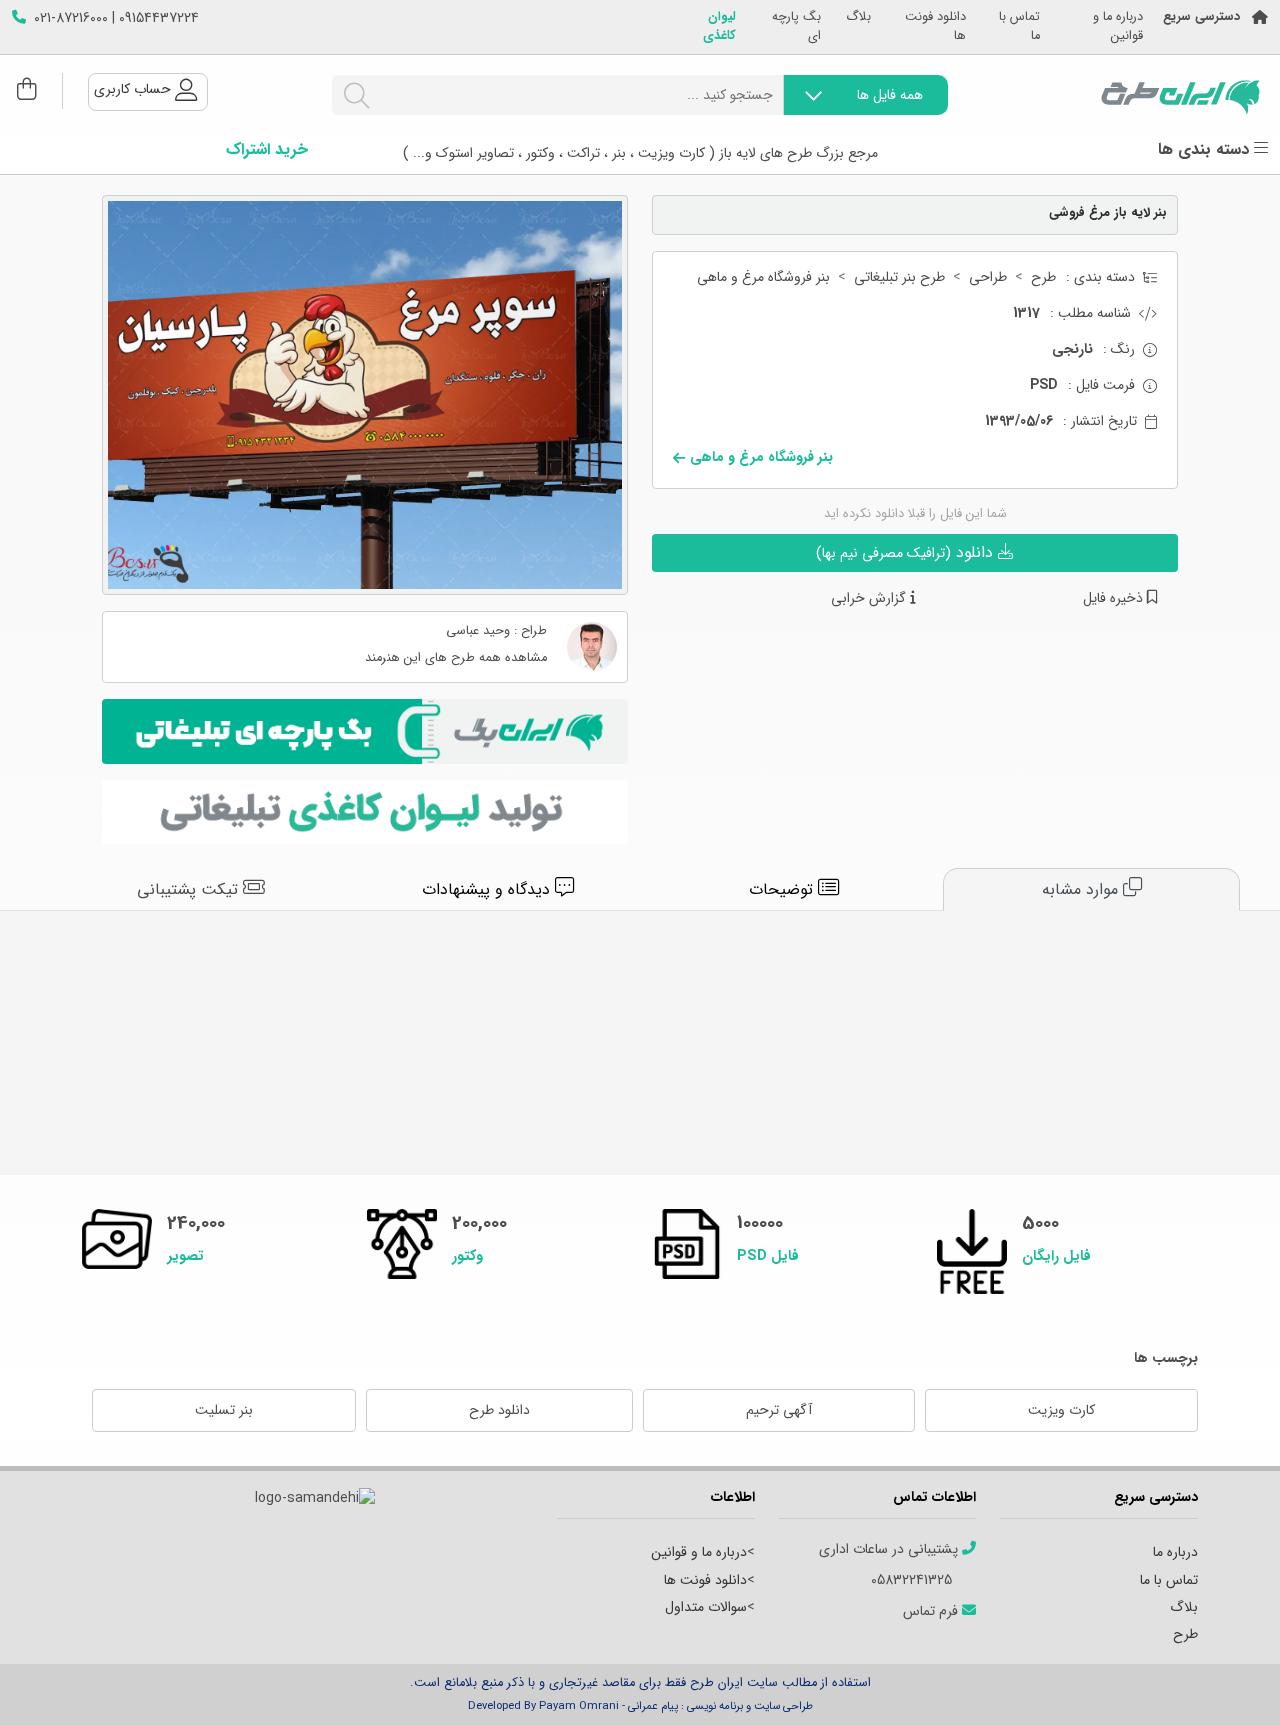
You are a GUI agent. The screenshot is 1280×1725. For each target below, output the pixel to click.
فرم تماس (932, 1611)
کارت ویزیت (1061, 1410)
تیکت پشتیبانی (190, 889)
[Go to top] (1225, 1680)
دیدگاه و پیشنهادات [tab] (488, 889)
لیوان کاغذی (719, 27)
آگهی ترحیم (779, 1410)
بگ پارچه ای (796, 27)
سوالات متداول (706, 1607)
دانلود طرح (499, 1410)
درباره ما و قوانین (1118, 27)
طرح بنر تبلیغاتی (899, 277)
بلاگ (858, 17)
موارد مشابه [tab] (1082, 889)
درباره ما (1175, 1552)
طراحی (988, 277)
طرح (1043, 277)
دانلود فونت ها (935, 27)
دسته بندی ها (1206, 150)
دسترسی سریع (1201, 17)
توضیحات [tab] (783, 889)
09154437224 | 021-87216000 (116, 18)
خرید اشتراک (267, 150)
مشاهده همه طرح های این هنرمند (456, 658)
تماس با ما (1019, 27)
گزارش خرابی (870, 598)
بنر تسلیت (224, 1410)
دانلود (907, 552)
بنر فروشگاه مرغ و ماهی (763, 277)
